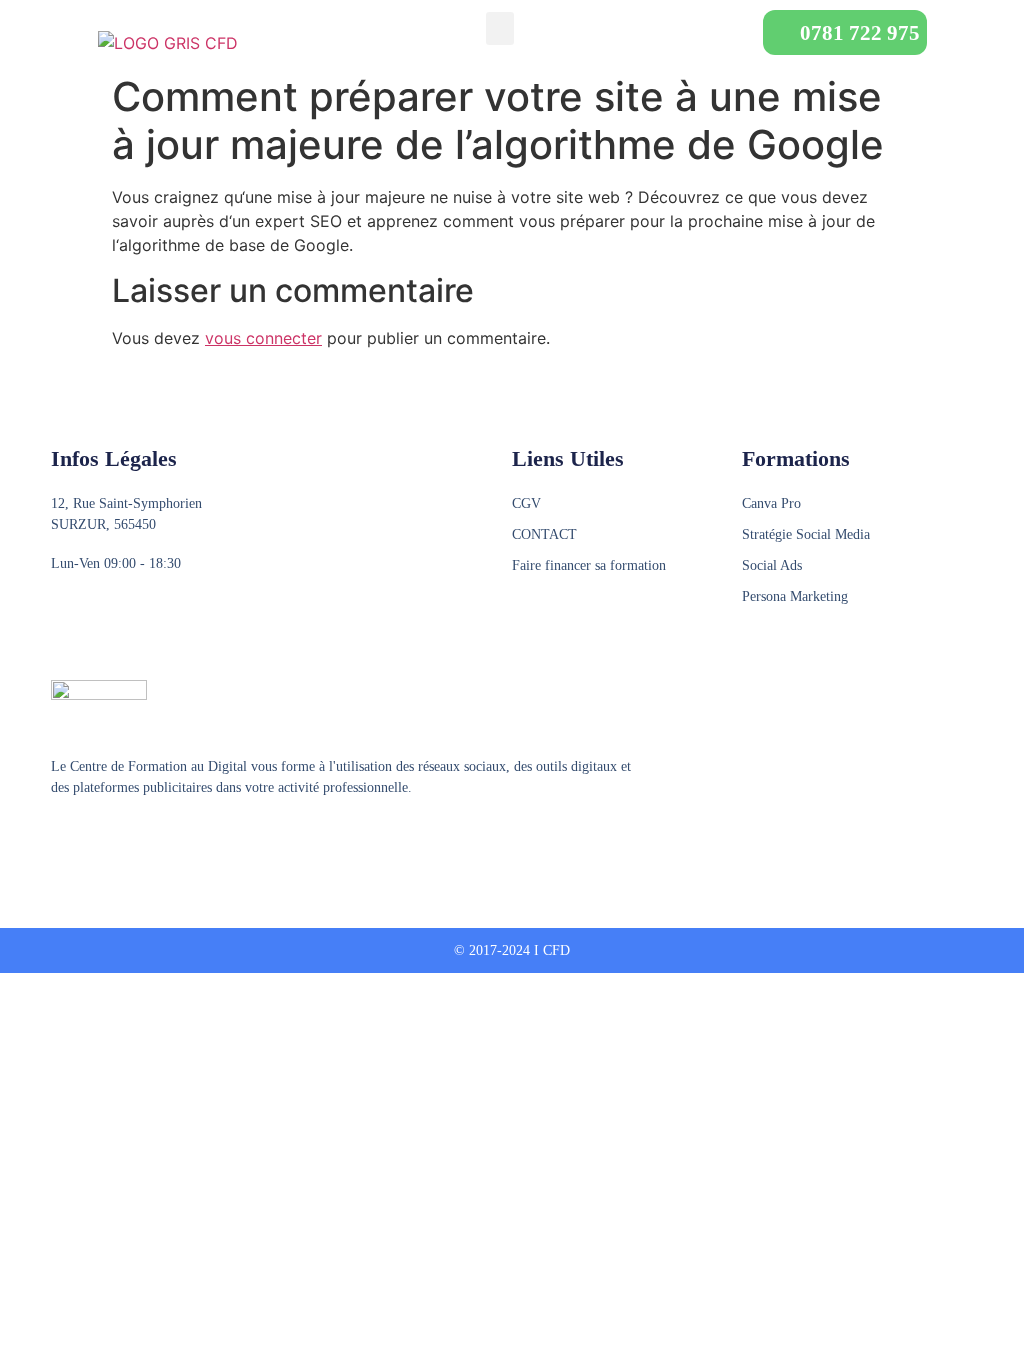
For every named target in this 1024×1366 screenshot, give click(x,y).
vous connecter (263, 338)
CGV (526, 503)
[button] (500, 28)
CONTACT (544, 534)
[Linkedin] (136, 837)
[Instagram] (98, 837)
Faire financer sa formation (589, 565)
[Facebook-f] (60, 837)
